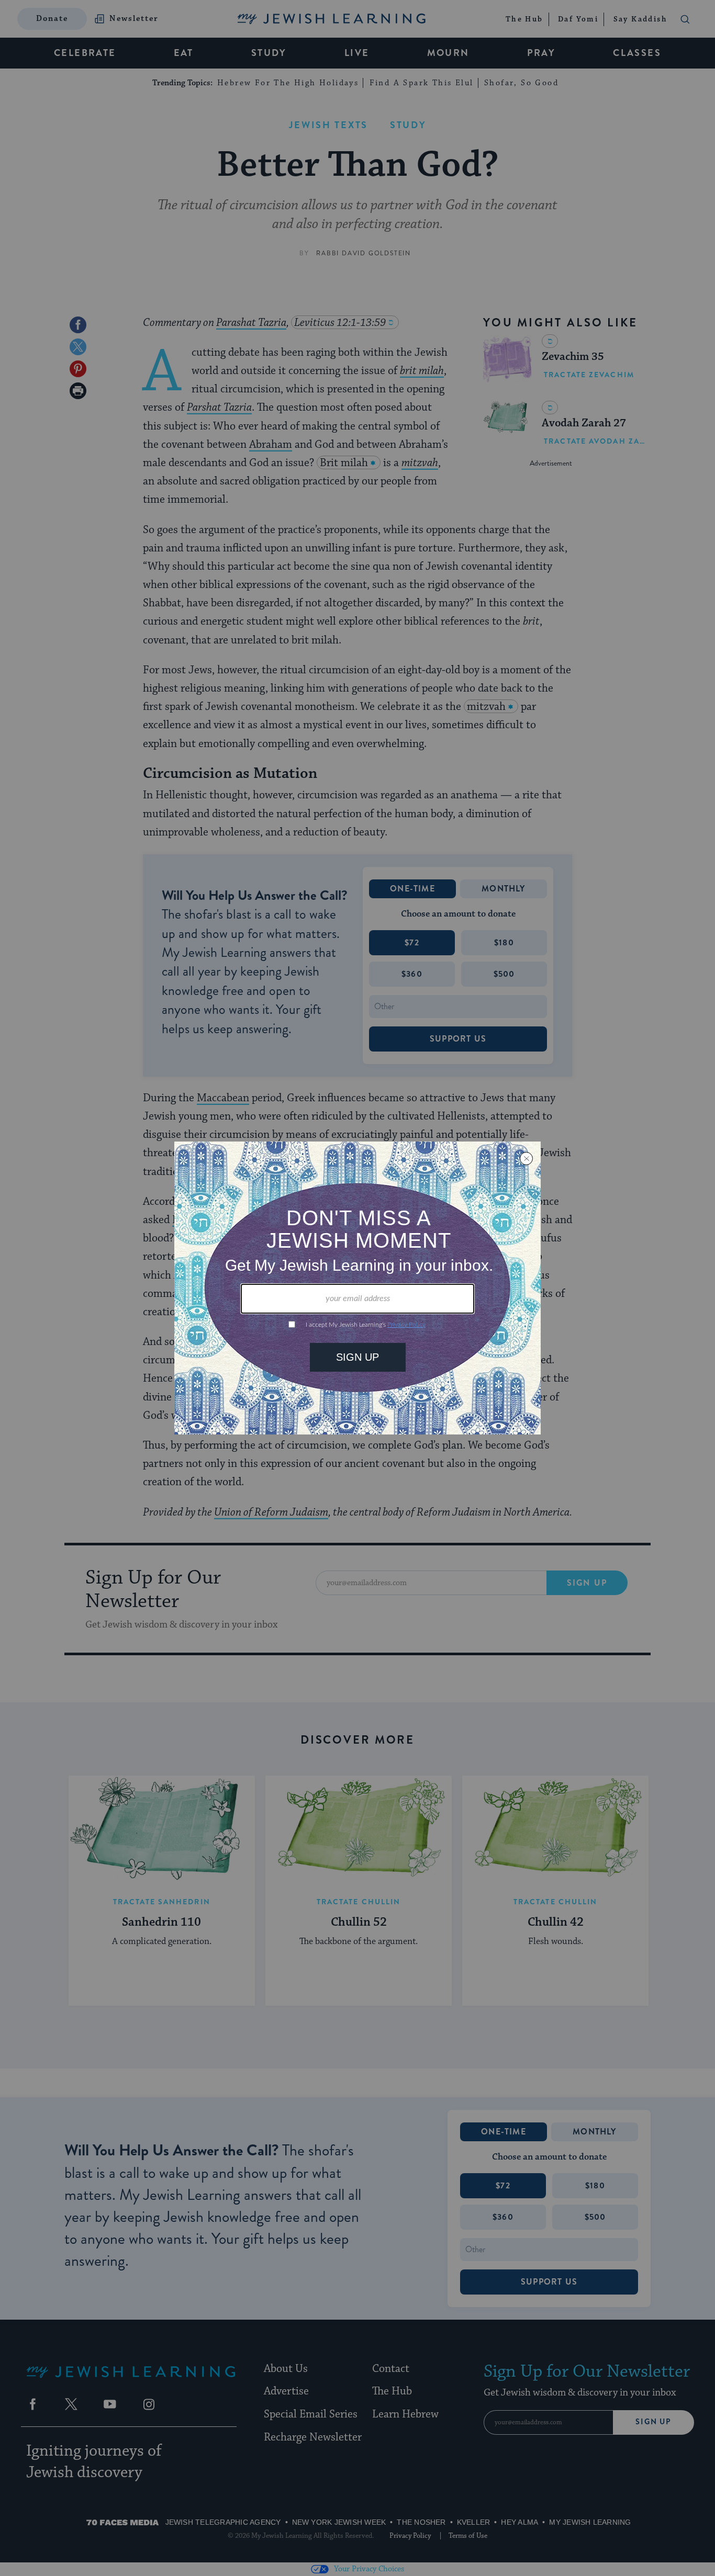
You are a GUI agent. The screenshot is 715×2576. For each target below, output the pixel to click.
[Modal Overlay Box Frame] (357, 1288)
